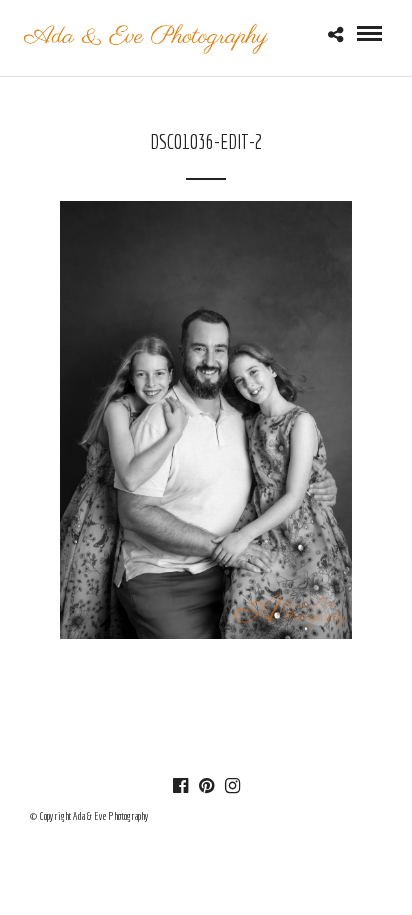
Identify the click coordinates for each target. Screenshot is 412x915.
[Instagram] (232, 786)
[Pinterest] (206, 786)
